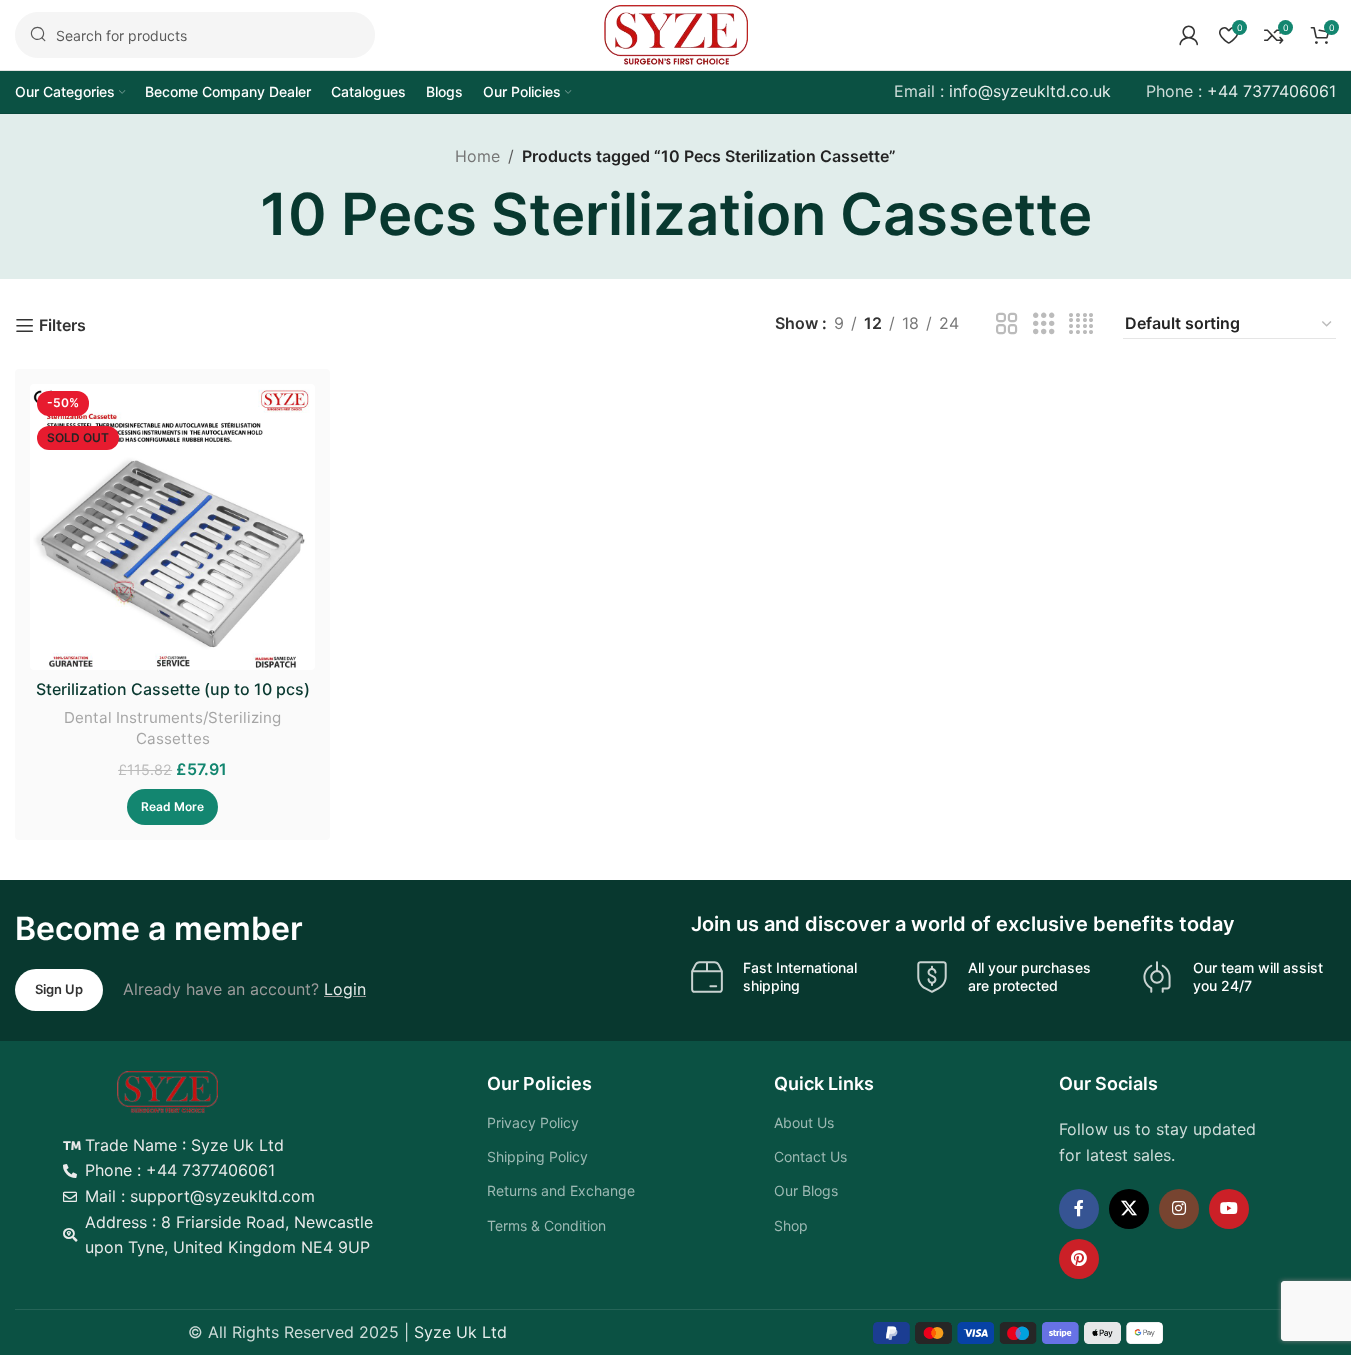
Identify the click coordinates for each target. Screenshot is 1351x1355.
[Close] (1037, 624)
